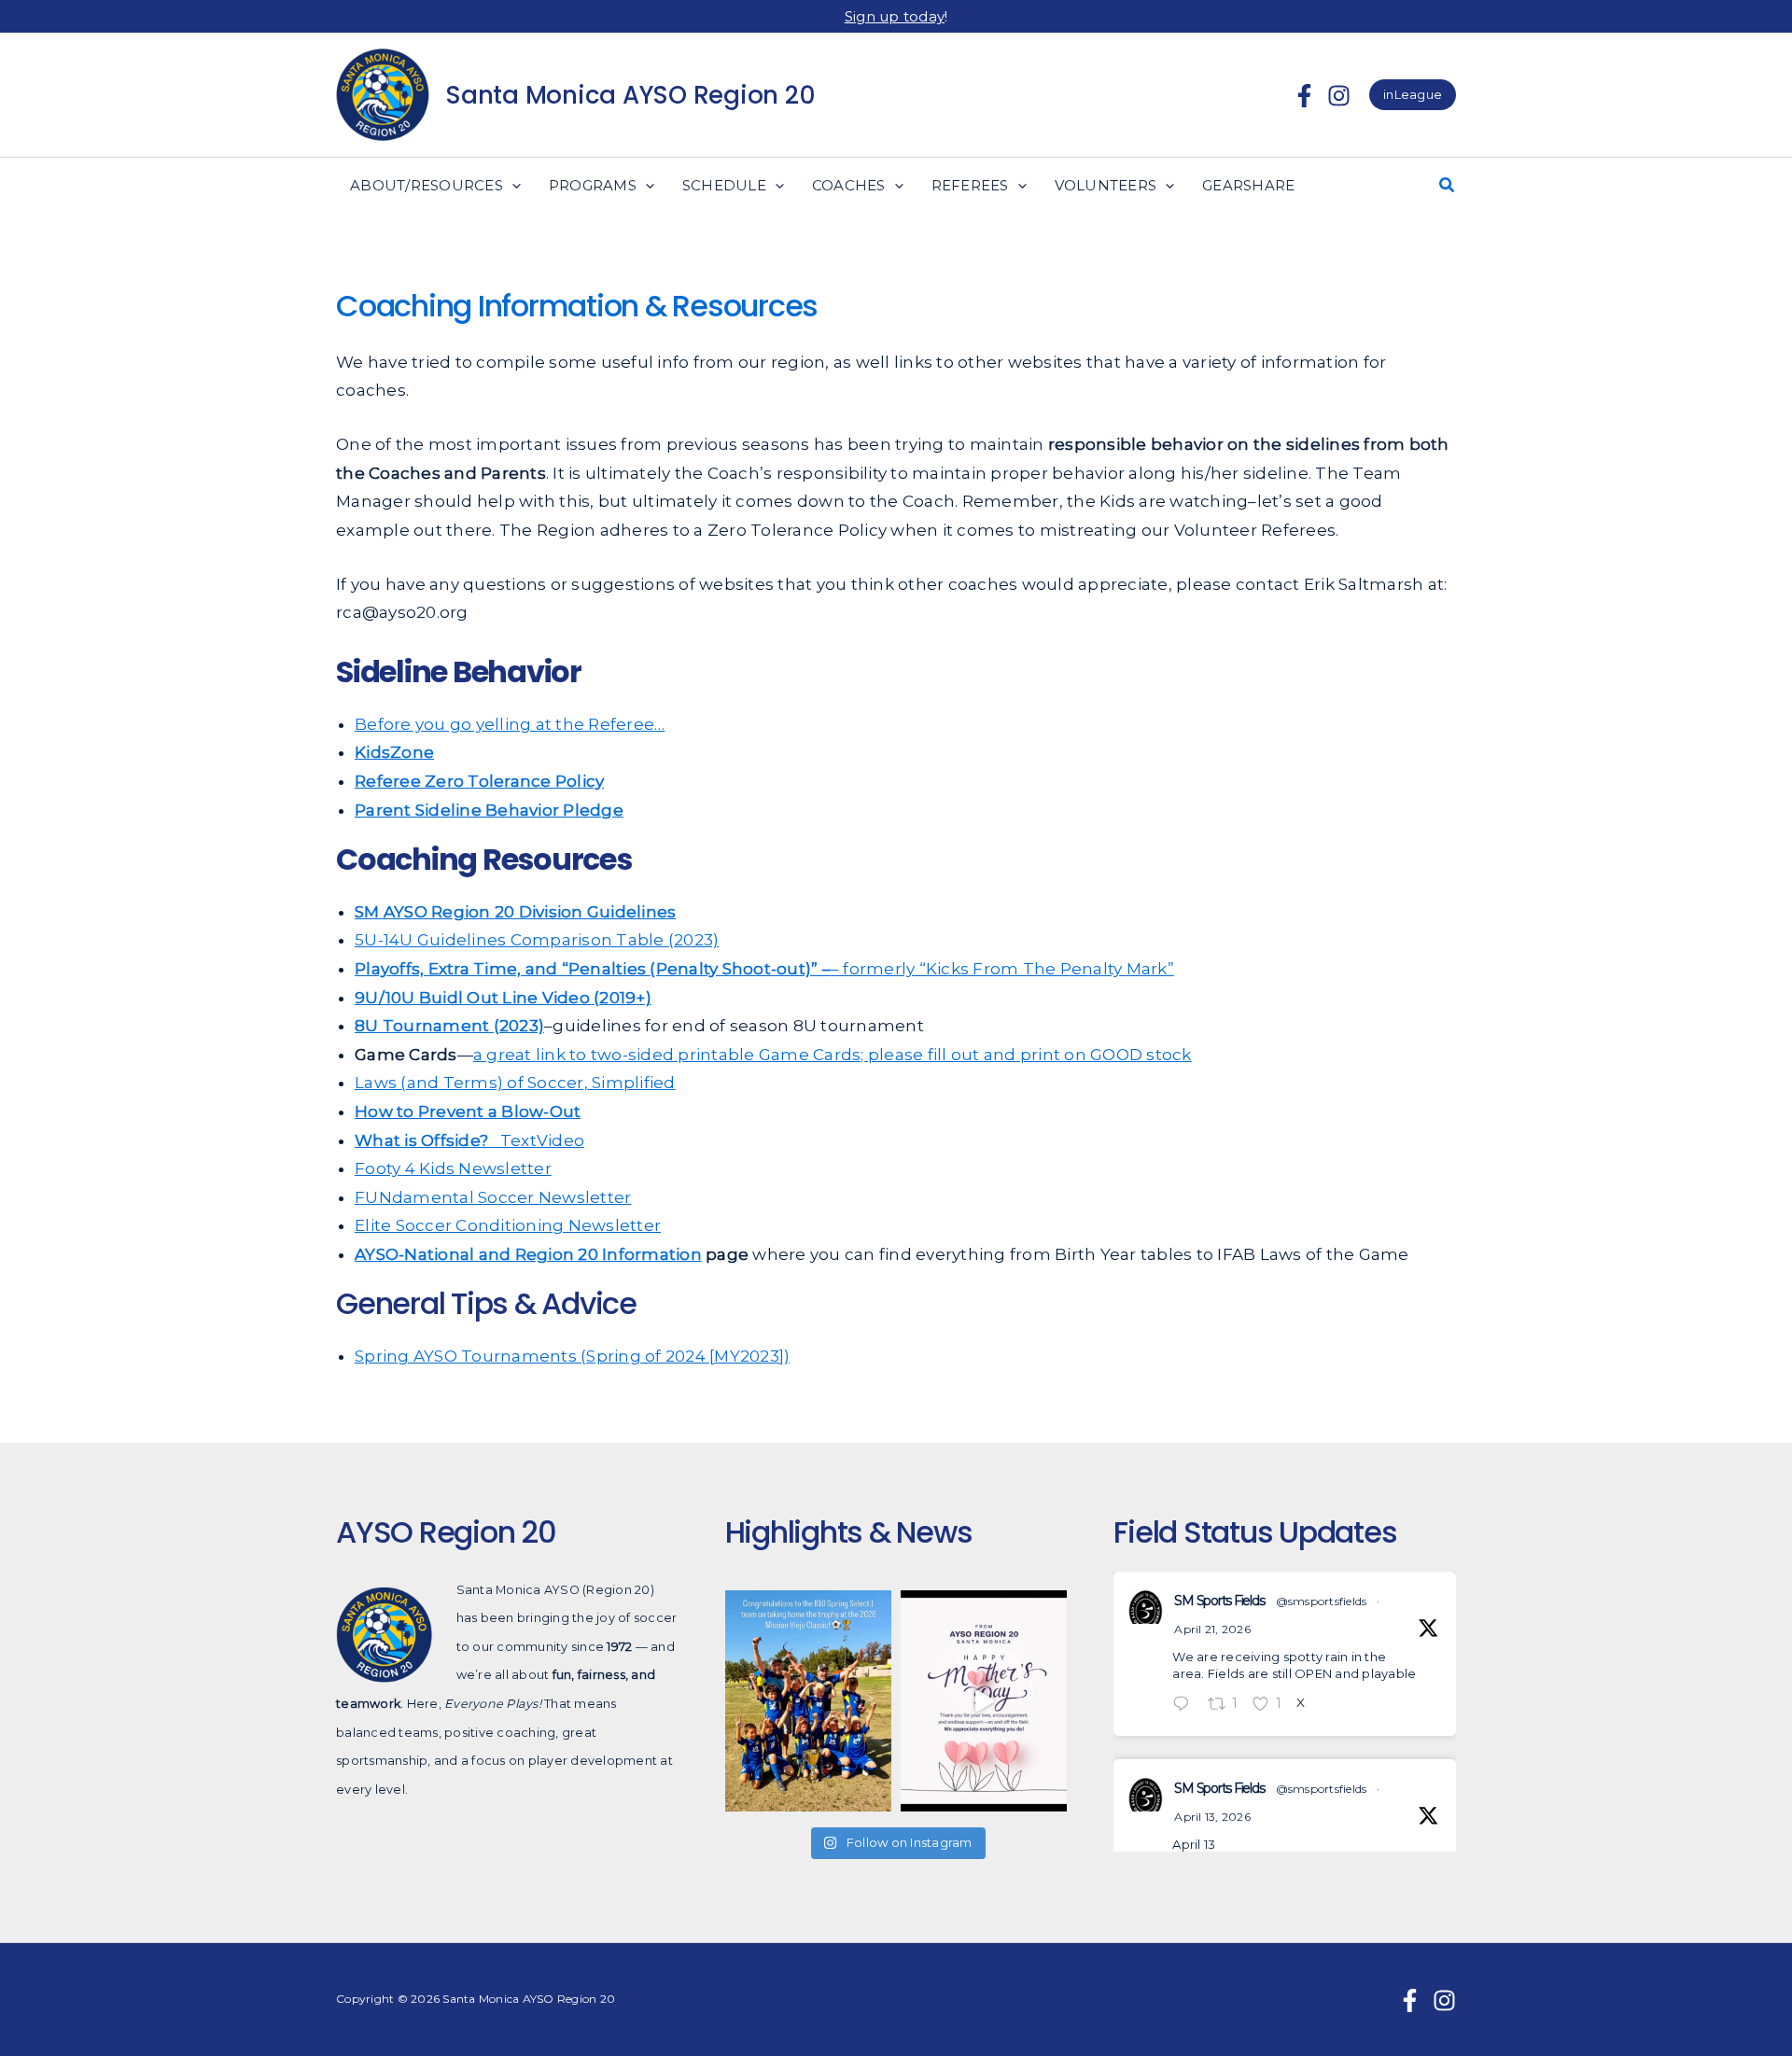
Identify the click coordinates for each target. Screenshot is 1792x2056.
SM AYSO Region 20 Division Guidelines (515, 912)
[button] (1413, 95)
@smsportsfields (1322, 1601)
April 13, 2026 (1212, 1817)
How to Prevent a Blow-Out (468, 1112)
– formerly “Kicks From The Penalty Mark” (1002, 969)
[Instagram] (1339, 96)
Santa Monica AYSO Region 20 (630, 95)
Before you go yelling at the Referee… (510, 724)
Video (560, 1140)
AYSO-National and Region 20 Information (528, 1254)
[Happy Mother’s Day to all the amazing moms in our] (984, 1701)
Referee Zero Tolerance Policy (479, 781)
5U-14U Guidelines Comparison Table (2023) (537, 940)
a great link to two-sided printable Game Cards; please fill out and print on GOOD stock (833, 1055)
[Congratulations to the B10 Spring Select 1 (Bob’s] (808, 1701)
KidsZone (394, 752)
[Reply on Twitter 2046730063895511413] (1185, 1706)
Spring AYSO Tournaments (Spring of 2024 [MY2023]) (572, 1356)
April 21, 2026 (1212, 1629)
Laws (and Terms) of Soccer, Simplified (515, 1083)
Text (446, 1140)
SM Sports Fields (1219, 1601)
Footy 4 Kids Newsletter (453, 1168)
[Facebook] (1304, 96)
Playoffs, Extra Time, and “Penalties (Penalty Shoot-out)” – (593, 969)
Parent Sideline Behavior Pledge (489, 810)
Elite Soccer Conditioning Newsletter (508, 1225)
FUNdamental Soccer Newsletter (493, 1197)
